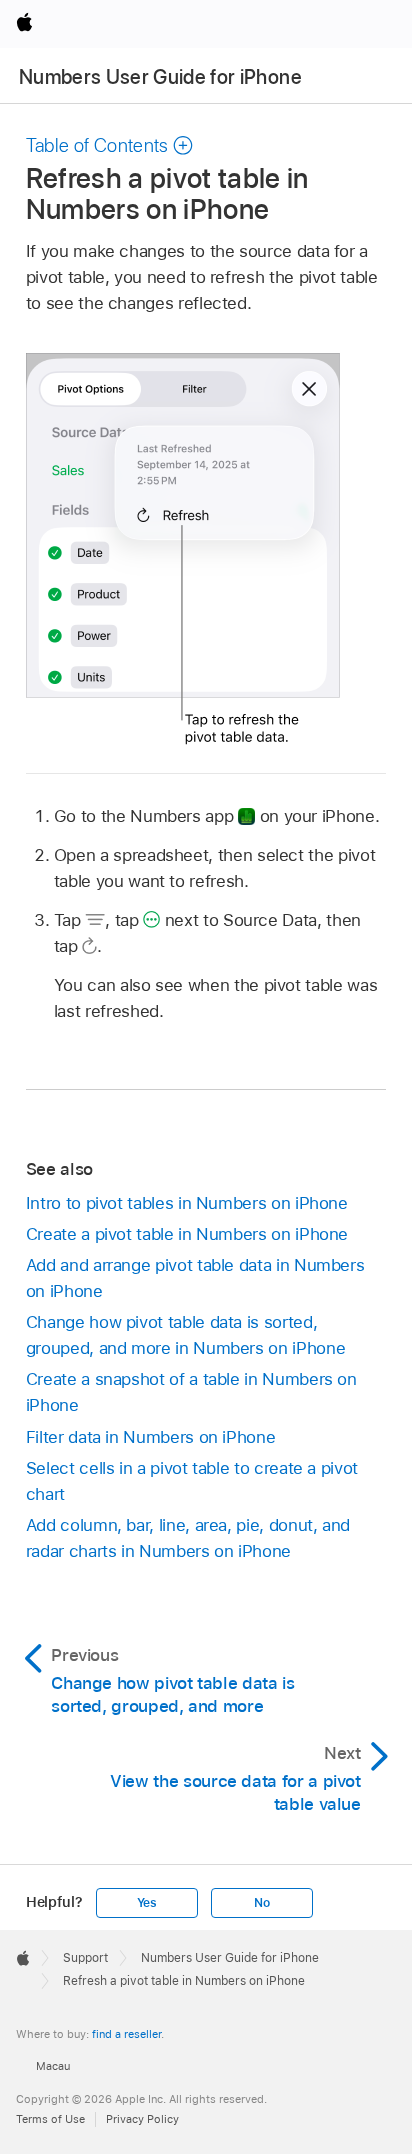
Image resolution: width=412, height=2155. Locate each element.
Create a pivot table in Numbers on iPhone (187, 1234)
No (262, 1903)
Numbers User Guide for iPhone (160, 77)
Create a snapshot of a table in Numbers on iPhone (191, 1392)
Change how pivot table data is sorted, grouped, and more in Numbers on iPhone (185, 1335)
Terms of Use (50, 2119)
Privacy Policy (142, 2119)
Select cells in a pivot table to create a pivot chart (192, 1481)
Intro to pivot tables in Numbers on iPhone (187, 1203)
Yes (147, 1903)
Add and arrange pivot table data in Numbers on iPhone (195, 1278)
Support (85, 1958)
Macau (53, 2066)
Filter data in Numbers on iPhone (151, 1437)
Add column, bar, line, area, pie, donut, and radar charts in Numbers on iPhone (188, 1538)
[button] (110, 145)
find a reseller (126, 2034)
